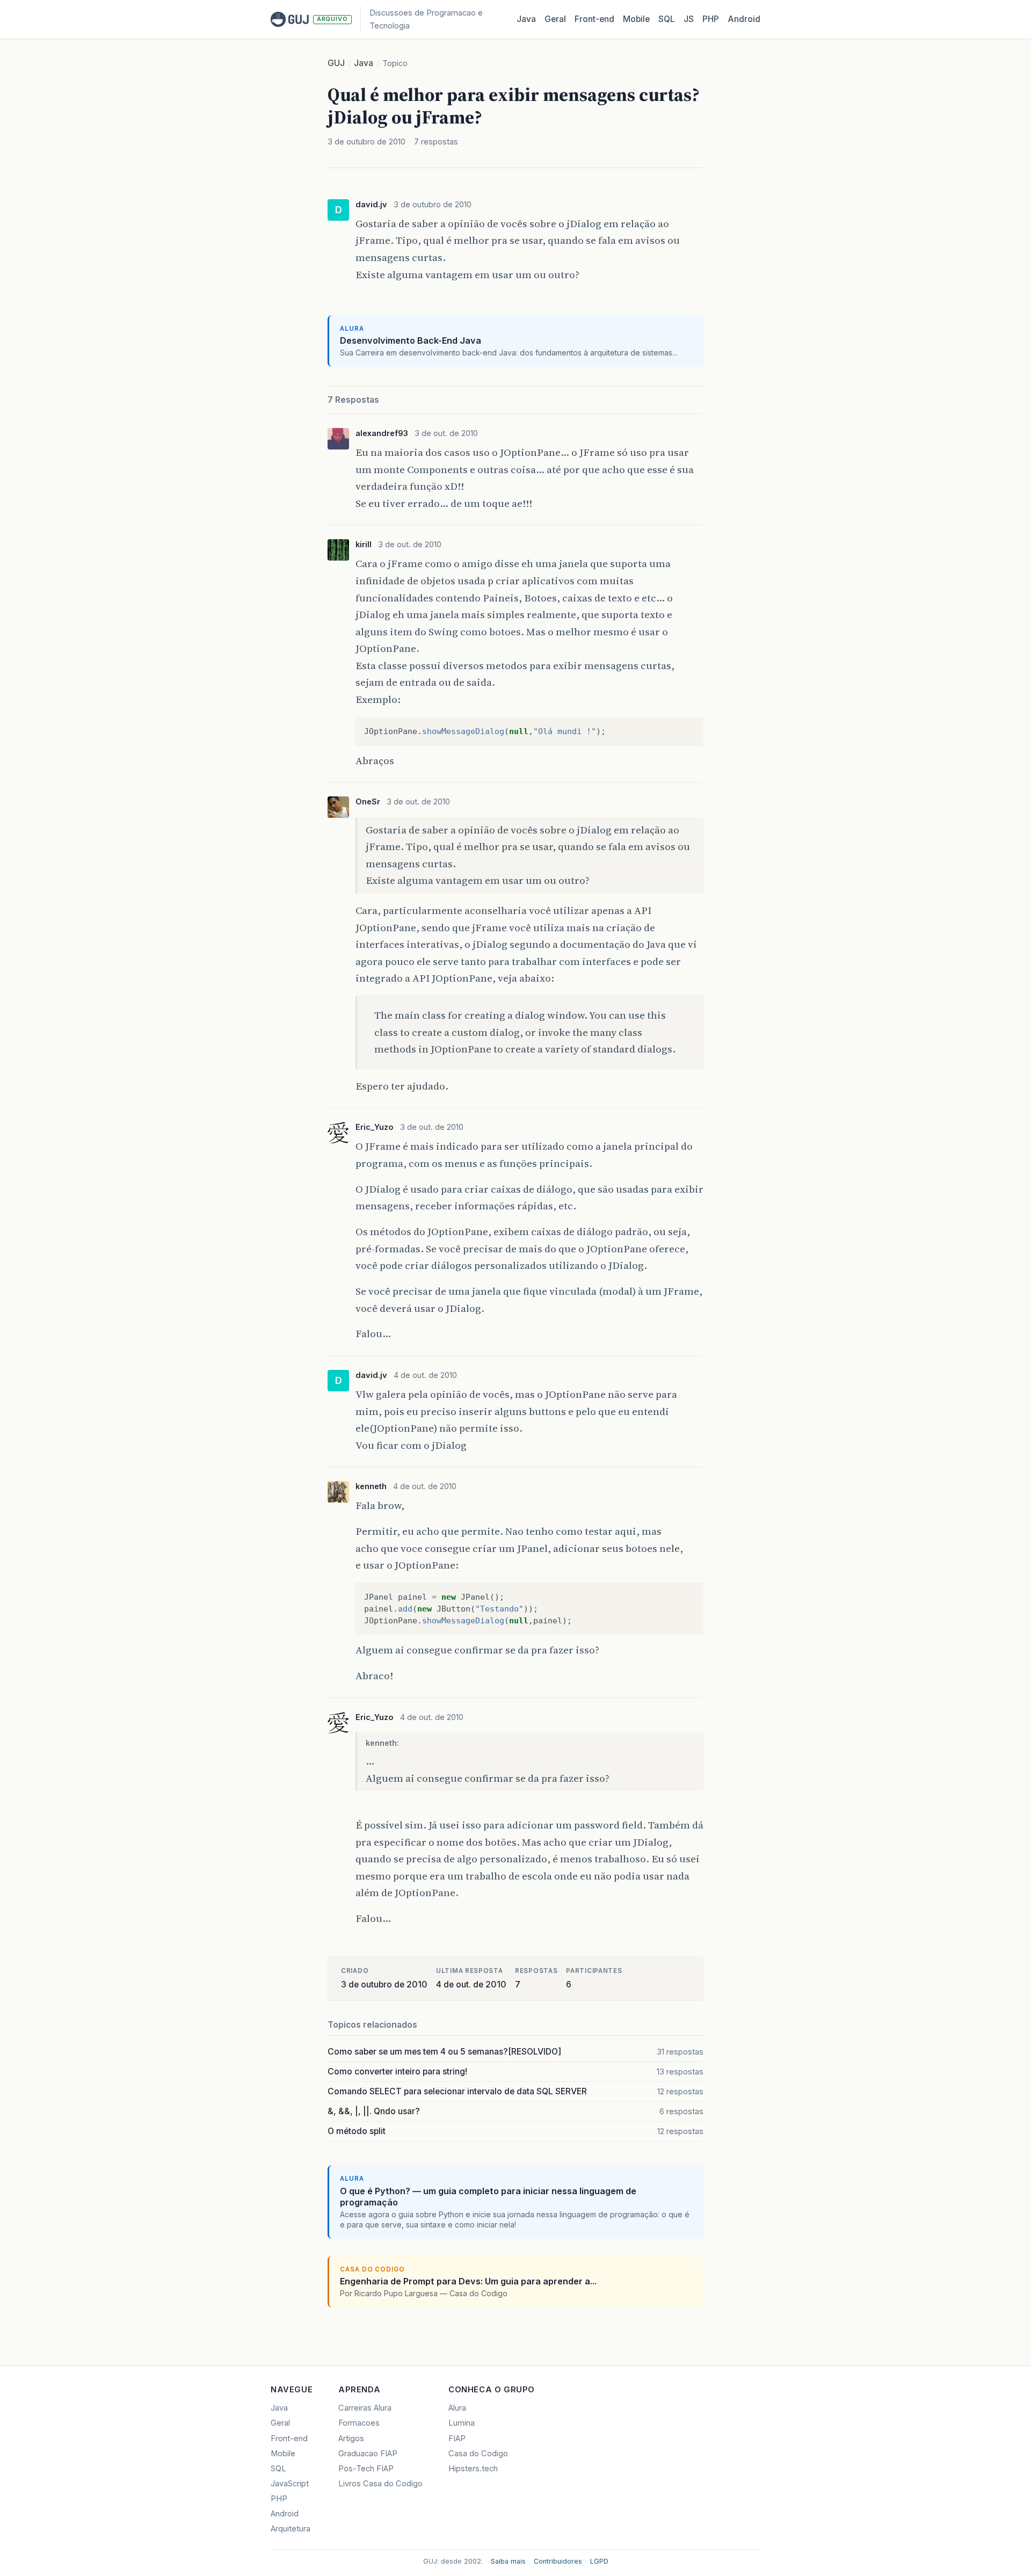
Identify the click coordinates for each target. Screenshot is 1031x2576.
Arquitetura (291, 2529)
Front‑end (594, 19)
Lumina (462, 2423)
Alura (457, 2408)
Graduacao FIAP (368, 2454)
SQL (667, 19)
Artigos (351, 2439)
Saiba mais (508, 2561)
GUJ (336, 63)
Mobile (636, 19)
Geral (555, 19)
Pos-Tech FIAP (366, 2469)
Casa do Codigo (478, 2454)
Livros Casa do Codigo (380, 2484)
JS (689, 19)
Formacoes (359, 2423)
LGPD (599, 2561)
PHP (711, 19)
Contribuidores (558, 2561)
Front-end (289, 2439)
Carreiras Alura (365, 2408)
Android (744, 19)
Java (526, 19)
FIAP (457, 2439)
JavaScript (290, 2484)
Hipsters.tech (473, 2469)
